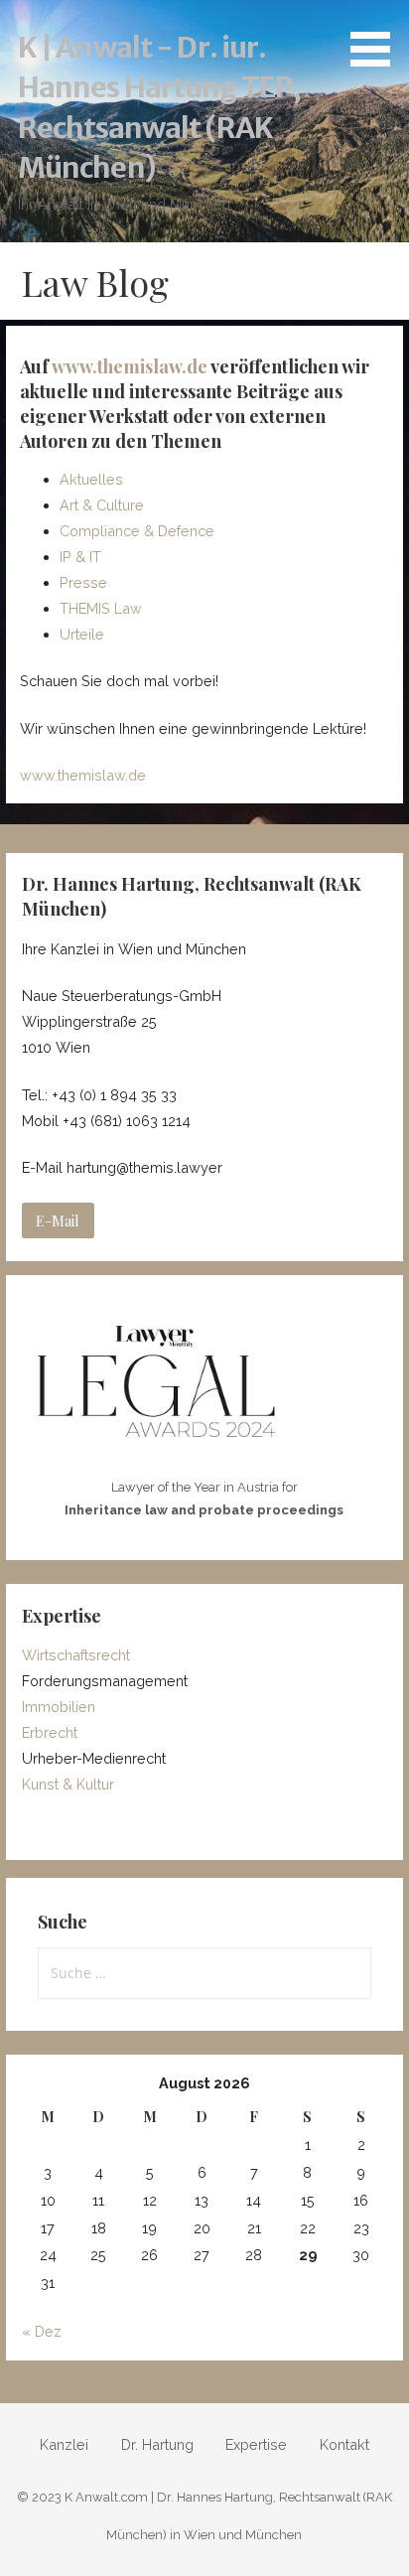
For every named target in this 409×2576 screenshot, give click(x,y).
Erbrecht (50, 1732)
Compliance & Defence (137, 531)
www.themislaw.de (130, 366)
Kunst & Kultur (68, 1784)
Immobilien (59, 1707)
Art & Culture (102, 505)
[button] (377, 37)
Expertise (256, 2444)
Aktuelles (91, 479)
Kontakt (344, 2444)
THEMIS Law (101, 608)
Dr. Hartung (157, 2444)
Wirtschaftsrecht (76, 1655)
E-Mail (58, 1220)
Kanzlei (64, 2444)
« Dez (42, 2331)
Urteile (82, 634)
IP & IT (80, 557)
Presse (83, 582)
